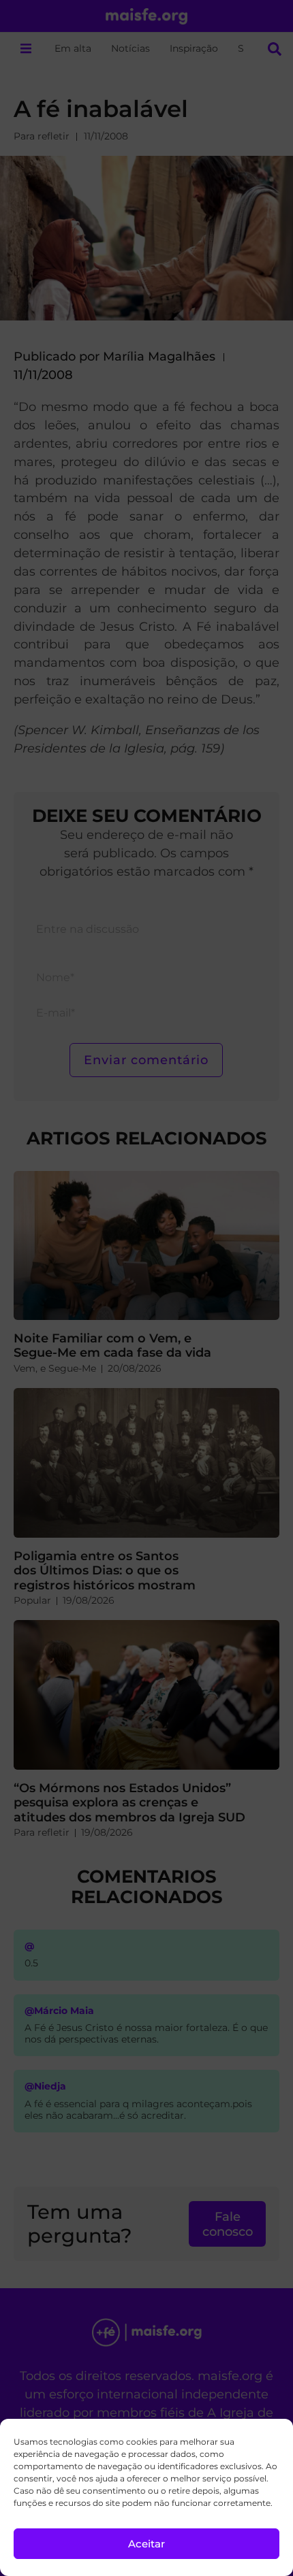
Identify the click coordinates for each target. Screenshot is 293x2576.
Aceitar (146, 2544)
